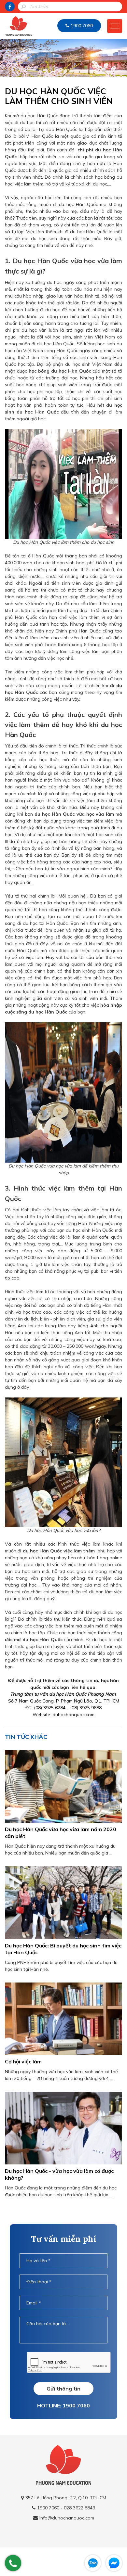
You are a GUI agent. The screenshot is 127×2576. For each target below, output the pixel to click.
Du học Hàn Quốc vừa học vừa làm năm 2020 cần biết (61, 1833)
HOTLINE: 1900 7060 (63, 2405)
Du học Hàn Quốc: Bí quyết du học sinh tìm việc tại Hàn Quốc (63, 1949)
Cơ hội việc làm (23, 2061)
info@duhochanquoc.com (67, 2518)
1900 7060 (82, 26)
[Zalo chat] (93, 2563)
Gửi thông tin (63, 2389)
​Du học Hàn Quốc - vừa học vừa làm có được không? (59, 2174)
